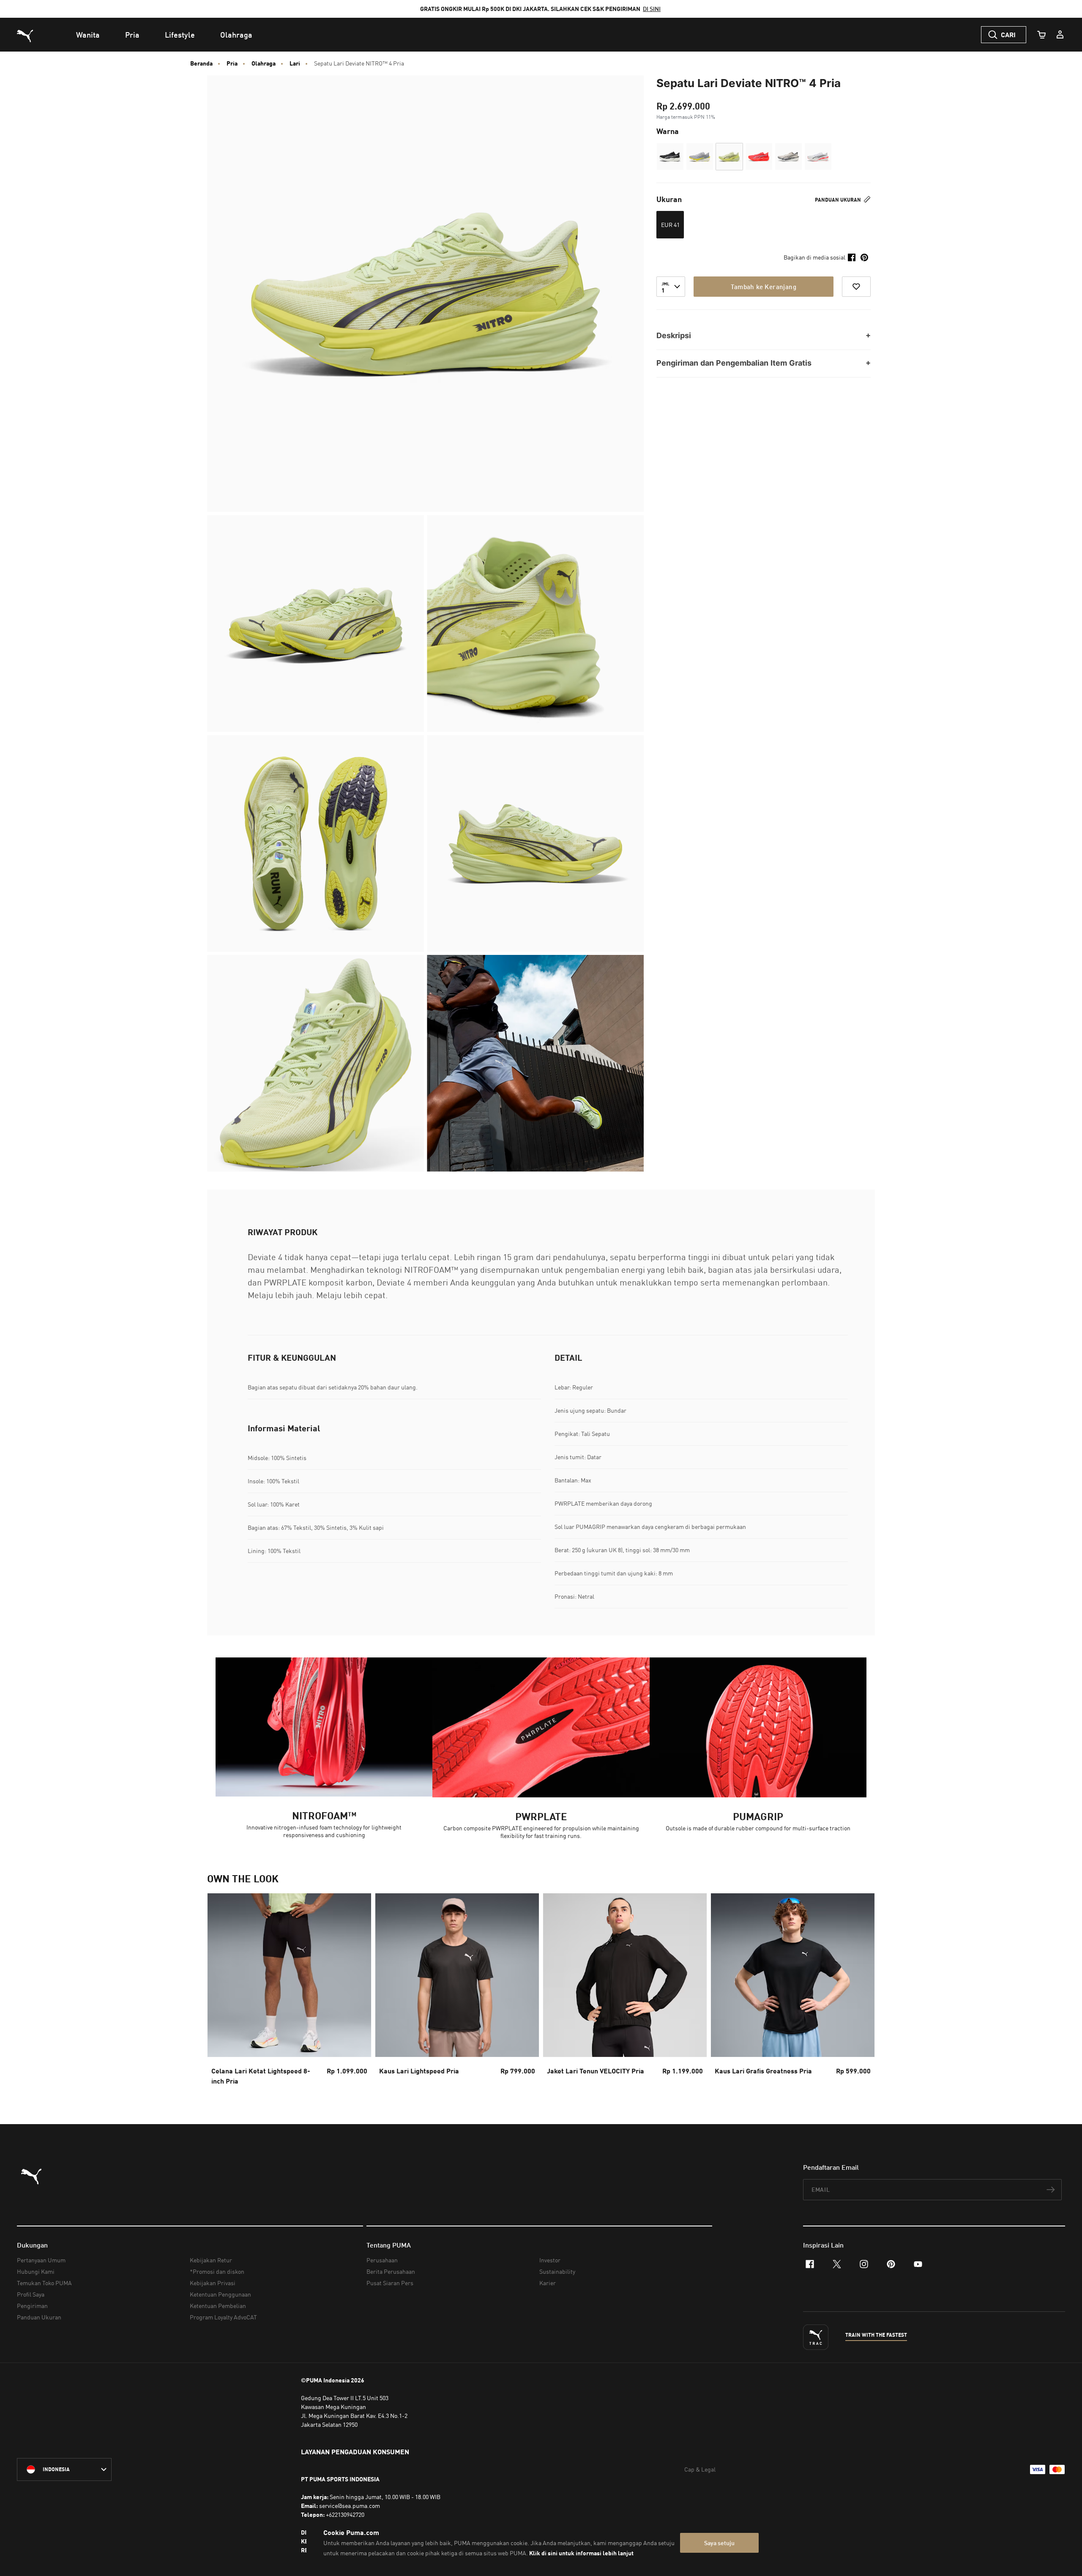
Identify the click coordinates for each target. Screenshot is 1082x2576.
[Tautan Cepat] (1060, 35)
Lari (295, 63)
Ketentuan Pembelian (218, 2306)
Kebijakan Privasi (213, 2283)
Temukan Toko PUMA (44, 2283)
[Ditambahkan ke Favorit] (856, 287)
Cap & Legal (700, 2469)
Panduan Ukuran (839, 200)
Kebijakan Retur (211, 2260)
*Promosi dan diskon (217, 2271)
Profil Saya (31, 2294)
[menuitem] (88, 35)
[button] (670, 157)
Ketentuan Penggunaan (220, 2294)
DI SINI (652, 9)
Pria (232, 63)
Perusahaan (382, 2260)
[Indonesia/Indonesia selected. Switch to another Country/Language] (64, 2469)
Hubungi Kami (36, 2271)
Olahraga (264, 63)
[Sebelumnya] (221, 1992)
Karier (548, 2283)
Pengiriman (32, 2306)
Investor (550, 2260)
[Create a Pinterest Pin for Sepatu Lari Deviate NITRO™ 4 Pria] (864, 257)
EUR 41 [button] (670, 225)
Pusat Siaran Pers (390, 2283)
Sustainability (557, 2271)
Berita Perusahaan (391, 2271)
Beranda (201, 63)
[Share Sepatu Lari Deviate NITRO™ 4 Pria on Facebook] (852, 257)
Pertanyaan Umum (41, 2260)
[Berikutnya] (861, 1992)
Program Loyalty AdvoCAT (223, 2317)
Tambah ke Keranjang (764, 287)
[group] (289, 1992)
